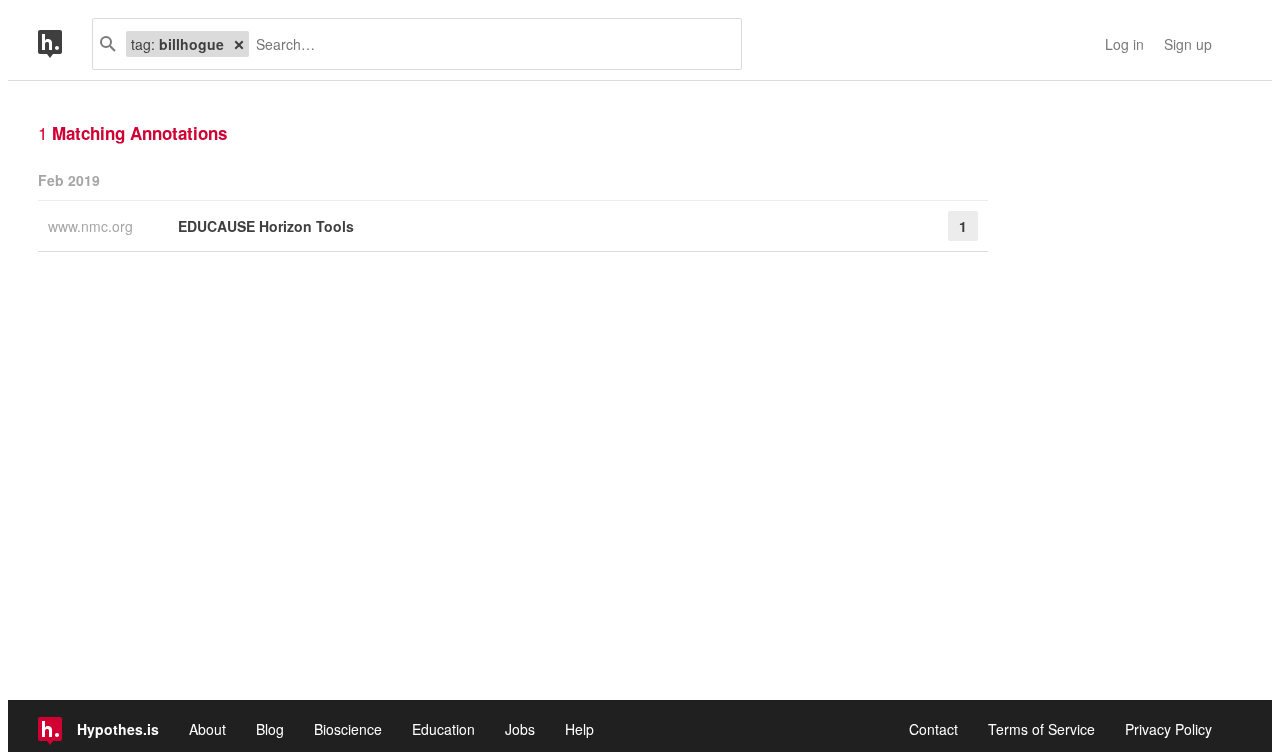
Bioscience (348, 729)
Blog (270, 729)
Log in (1124, 44)
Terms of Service (1041, 729)
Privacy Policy (1168, 729)
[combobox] (487, 44)
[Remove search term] (239, 44)
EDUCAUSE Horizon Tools (266, 226)
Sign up (1188, 44)
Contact (933, 729)
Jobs (520, 729)
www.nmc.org (92, 226)
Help (579, 729)
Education (443, 729)
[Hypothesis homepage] (65, 44)
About (207, 729)
